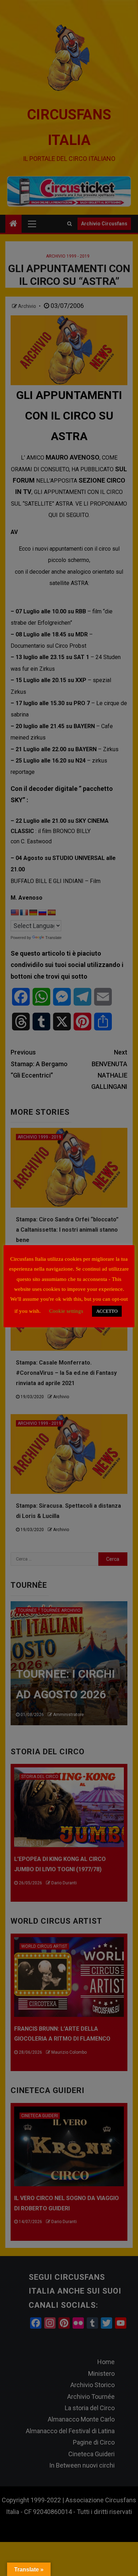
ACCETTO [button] (107, 1311)
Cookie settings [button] (66, 1311)
